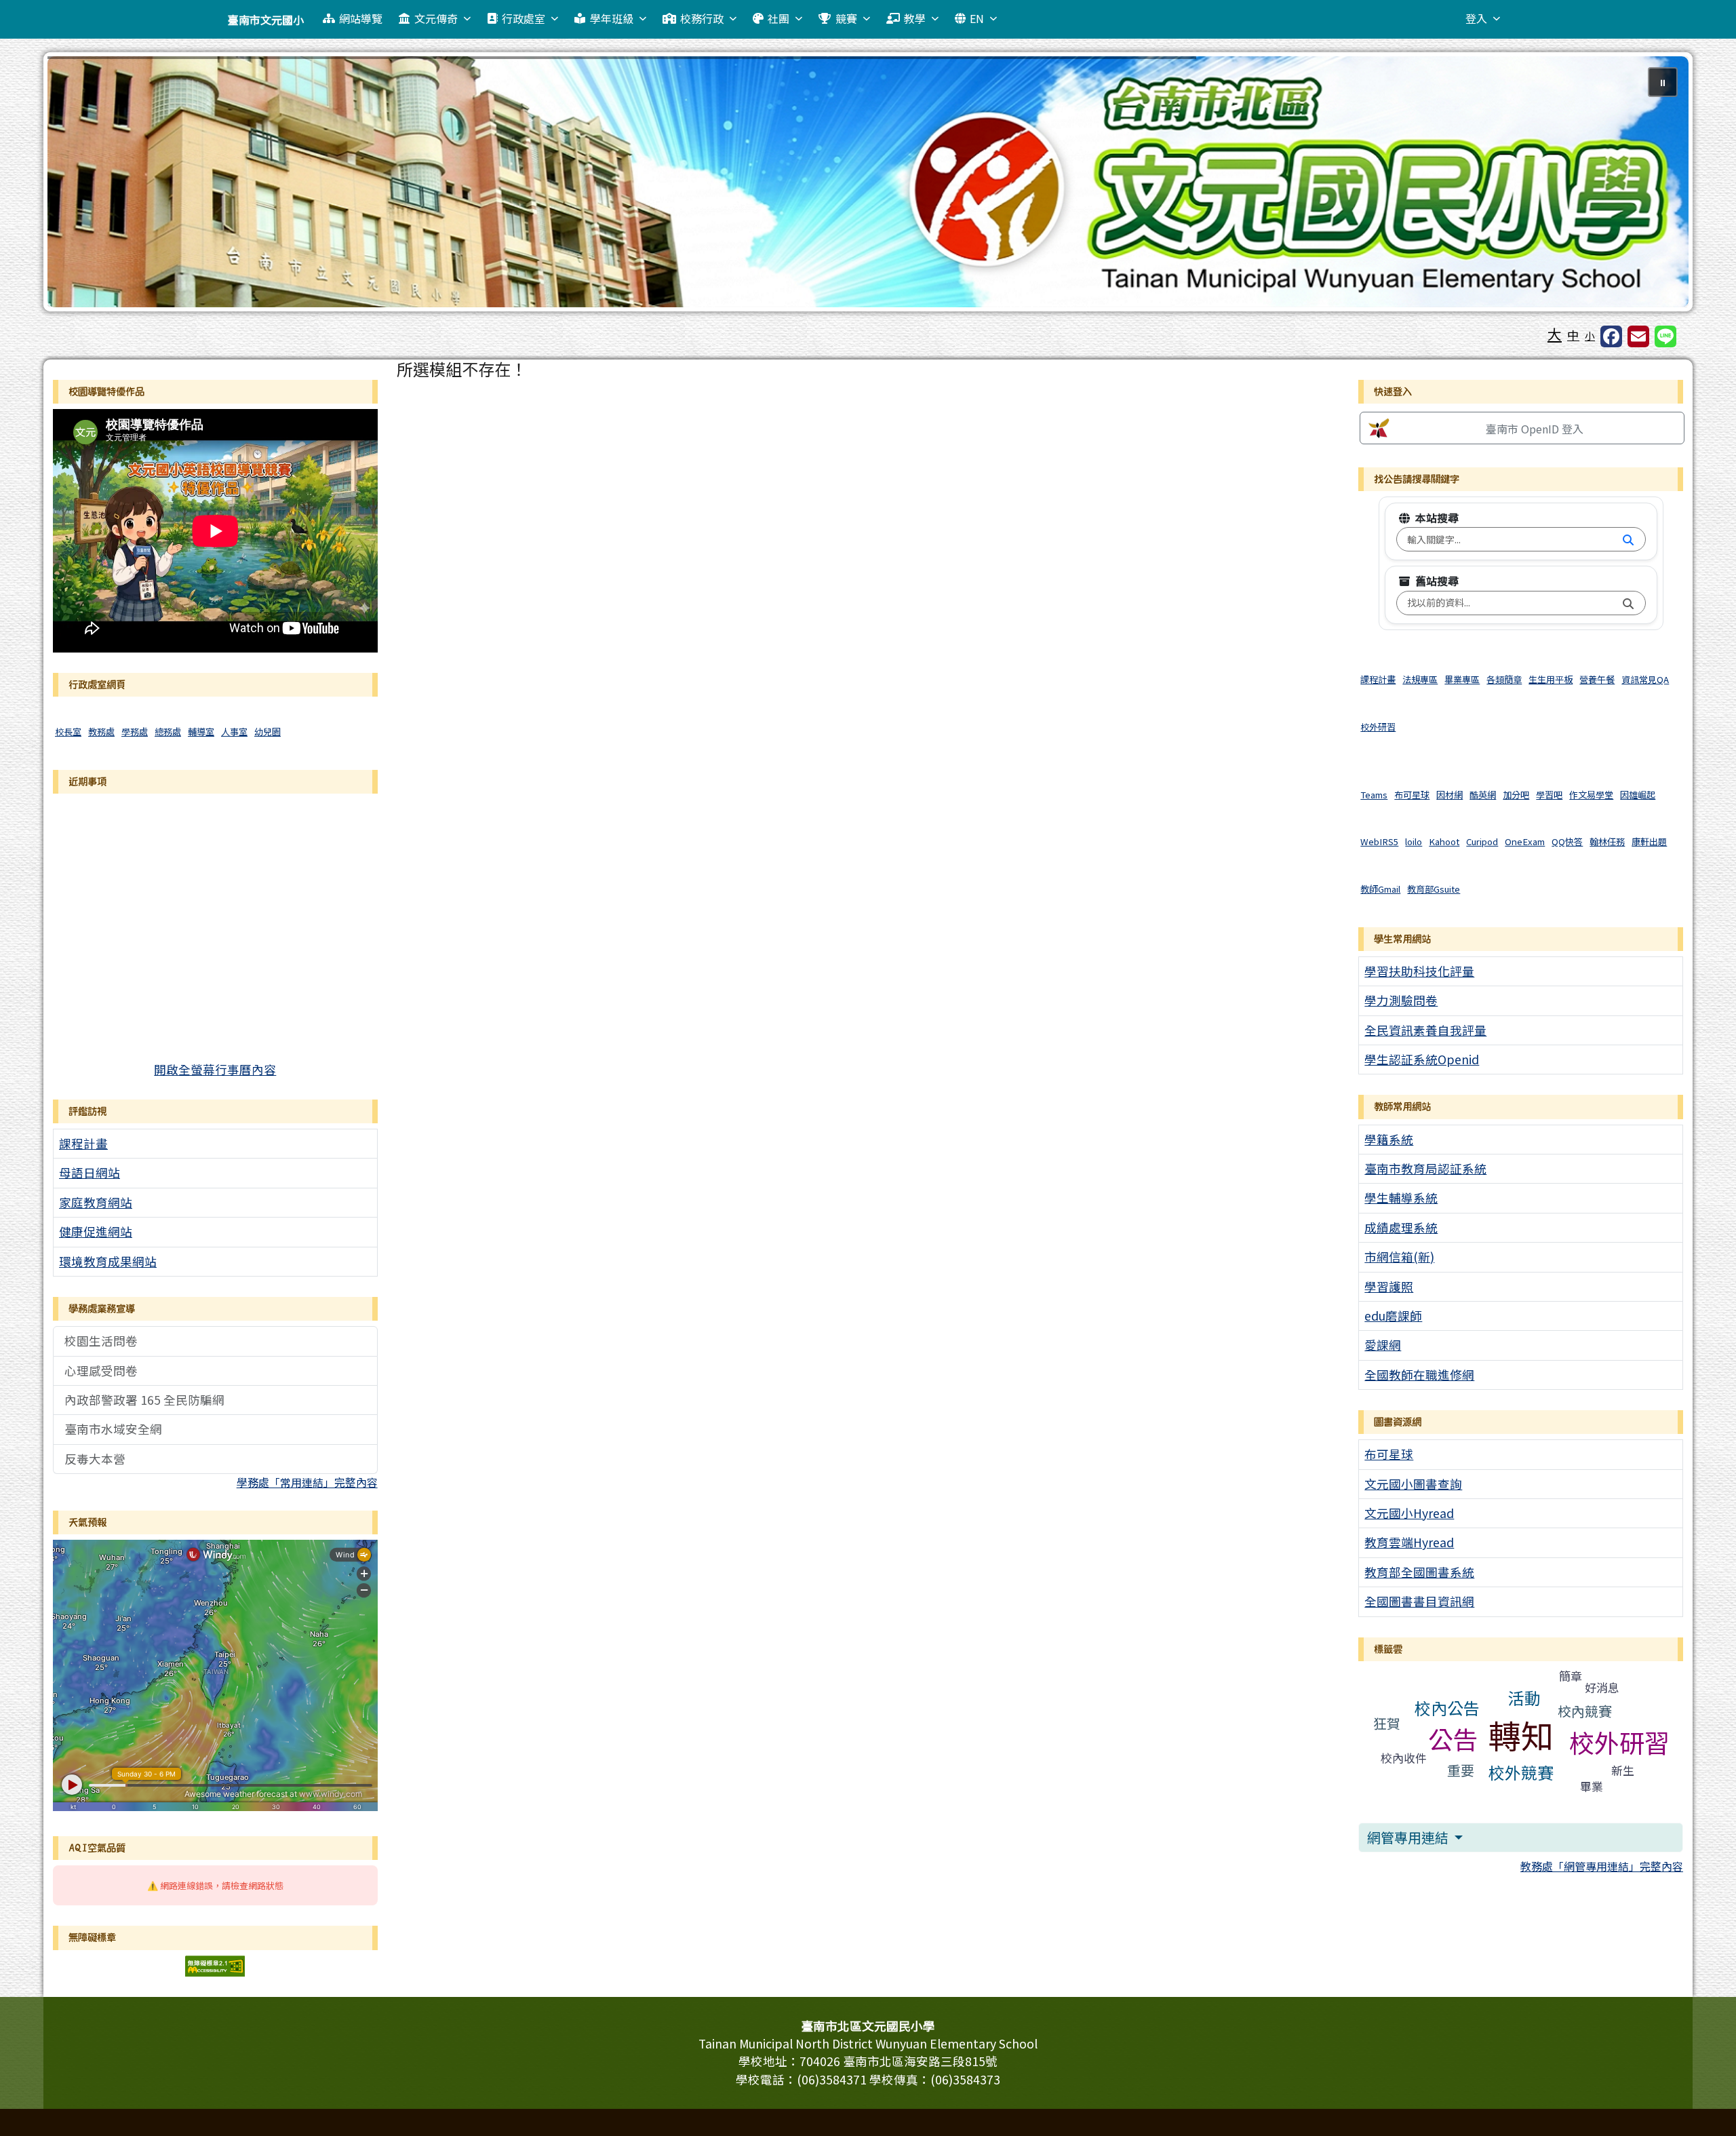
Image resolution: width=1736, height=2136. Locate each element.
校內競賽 (1585, 1711)
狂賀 (1387, 1723)
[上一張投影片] (80, 185)
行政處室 (524, 18)
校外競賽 (1521, 1772)
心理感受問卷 (101, 1371)
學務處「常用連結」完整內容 (307, 1482)
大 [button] (1555, 334)
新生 (1623, 1770)
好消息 (1602, 1687)
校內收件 (1404, 1758)
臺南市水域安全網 (113, 1429)
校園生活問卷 (101, 1341)
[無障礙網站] (215, 1964)
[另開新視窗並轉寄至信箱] (1638, 336)
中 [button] (1573, 335)
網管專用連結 (1409, 1837)
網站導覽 (361, 18)
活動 (1524, 1697)
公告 (1453, 1739)
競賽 (846, 18)
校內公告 (1447, 1708)
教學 (915, 18)
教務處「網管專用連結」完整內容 (1602, 1866)
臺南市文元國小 (266, 20)
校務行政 (702, 18)
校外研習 (1619, 1742)
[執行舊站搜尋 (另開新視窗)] (1628, 603)
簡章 (1571, 1676)
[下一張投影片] (1656, 185)
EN (977, 18)
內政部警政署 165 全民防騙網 (144, 1400)
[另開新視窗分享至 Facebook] (1611, 336)
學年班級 (612, 18)
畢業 (1592, 1786)
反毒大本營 (95, 1459)
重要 (1461, 1770)
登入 (1476, 18)
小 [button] (1590, 335)
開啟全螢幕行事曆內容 (215, 1069)
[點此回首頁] (868, 182)
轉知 (1521, 1734)
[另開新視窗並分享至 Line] (1665, 336)
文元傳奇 (436, 18)
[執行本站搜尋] (1628, 540)
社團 (778, 18)
